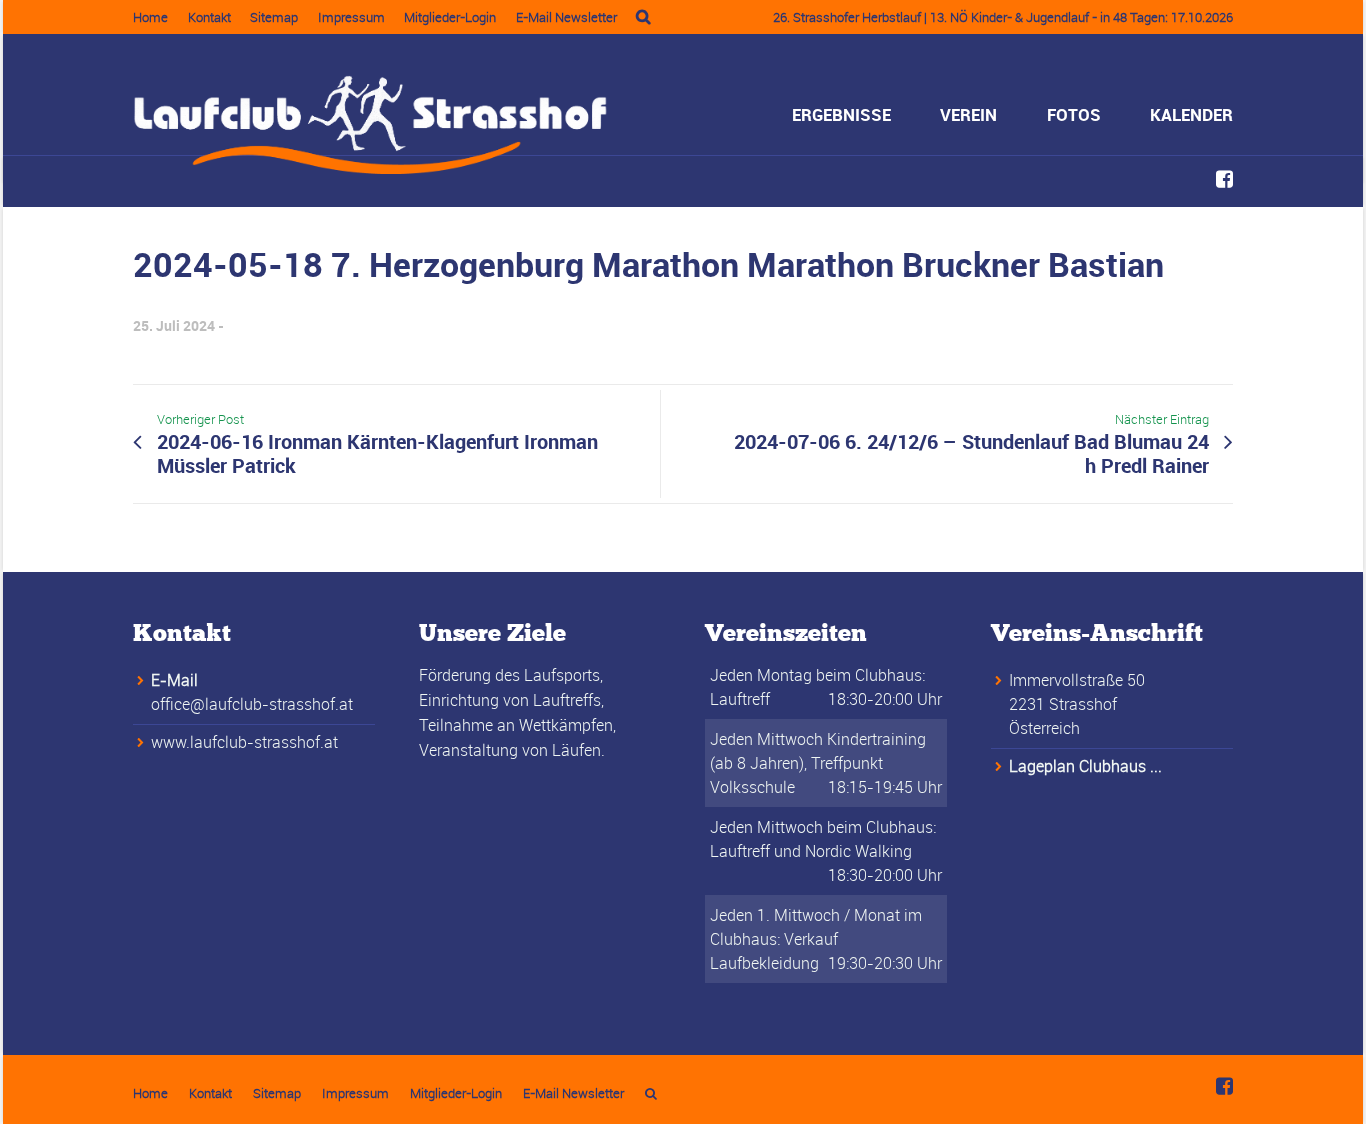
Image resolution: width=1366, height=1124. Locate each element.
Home (150, 17)
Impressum (351, 17)
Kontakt (209, 17)
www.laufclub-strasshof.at (244, 742)
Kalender (1191, 114)
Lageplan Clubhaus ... (1085, 766)
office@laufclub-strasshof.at (252, 704)
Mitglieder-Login (450, 17)
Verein (968, 114)
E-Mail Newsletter (566, 17)
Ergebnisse (841, 114)
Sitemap (274, 17)
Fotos (1074, 114)
